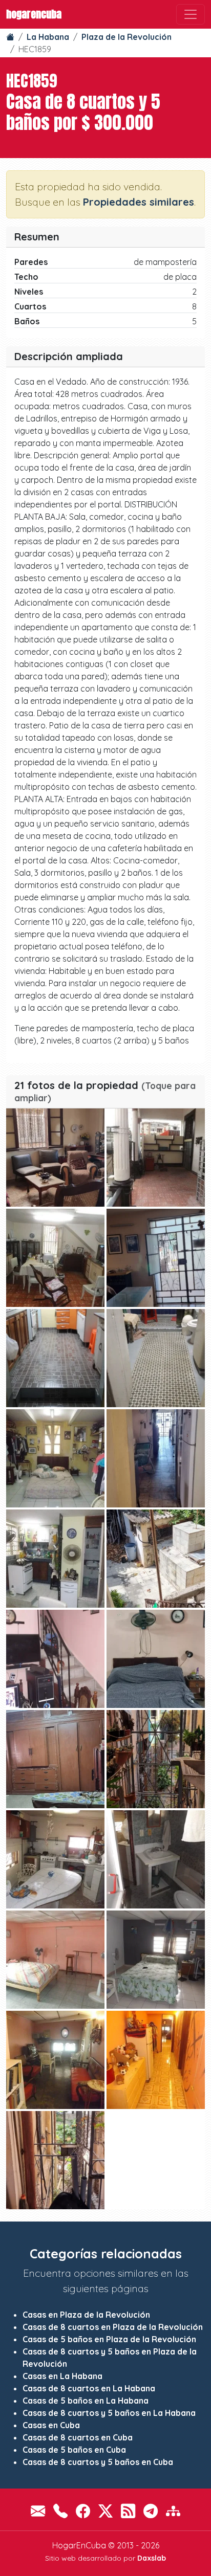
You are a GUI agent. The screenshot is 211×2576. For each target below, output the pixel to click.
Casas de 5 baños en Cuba (74, 2450)
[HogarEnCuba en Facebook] (83, 2511)
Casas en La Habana (62, 2376)
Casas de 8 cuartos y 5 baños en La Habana (109, 2413)
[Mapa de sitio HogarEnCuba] (173, 2511)
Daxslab (152, 2558)
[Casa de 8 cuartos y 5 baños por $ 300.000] (55, 1158)
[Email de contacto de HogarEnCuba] (38, 2511)
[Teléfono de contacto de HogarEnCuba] (60, 2511)
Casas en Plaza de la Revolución (86, 2315)
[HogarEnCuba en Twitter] (105, 2511)
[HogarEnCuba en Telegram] (151, 2511)
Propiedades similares (139, 202)
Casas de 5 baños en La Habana (86, 2401)
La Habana (48, 37)
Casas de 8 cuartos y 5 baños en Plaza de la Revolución (110, 2358)
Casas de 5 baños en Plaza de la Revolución (109, 2339)
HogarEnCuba (34, 14)
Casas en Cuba (51, 2425)
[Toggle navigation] (191, 14)
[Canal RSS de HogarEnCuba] (128, 2511)
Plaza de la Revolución (126, 37)
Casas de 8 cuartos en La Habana (89, 2388)
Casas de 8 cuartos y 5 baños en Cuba (98, 2462)
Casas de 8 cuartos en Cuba (78, 2437)
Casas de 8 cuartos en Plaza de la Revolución (113, 2327)
